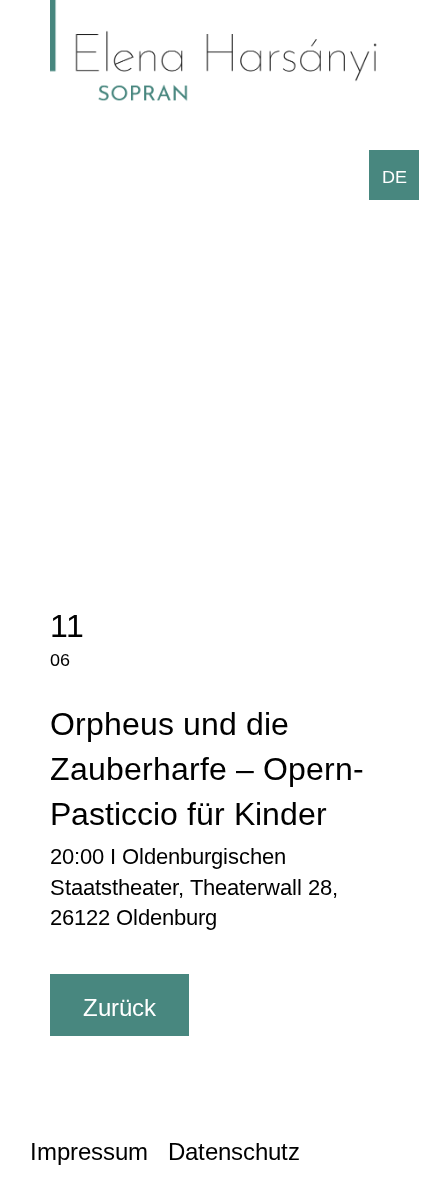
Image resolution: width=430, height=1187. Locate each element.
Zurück (119, 1007)
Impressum (89, 1151)
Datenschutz (234, 1151)
